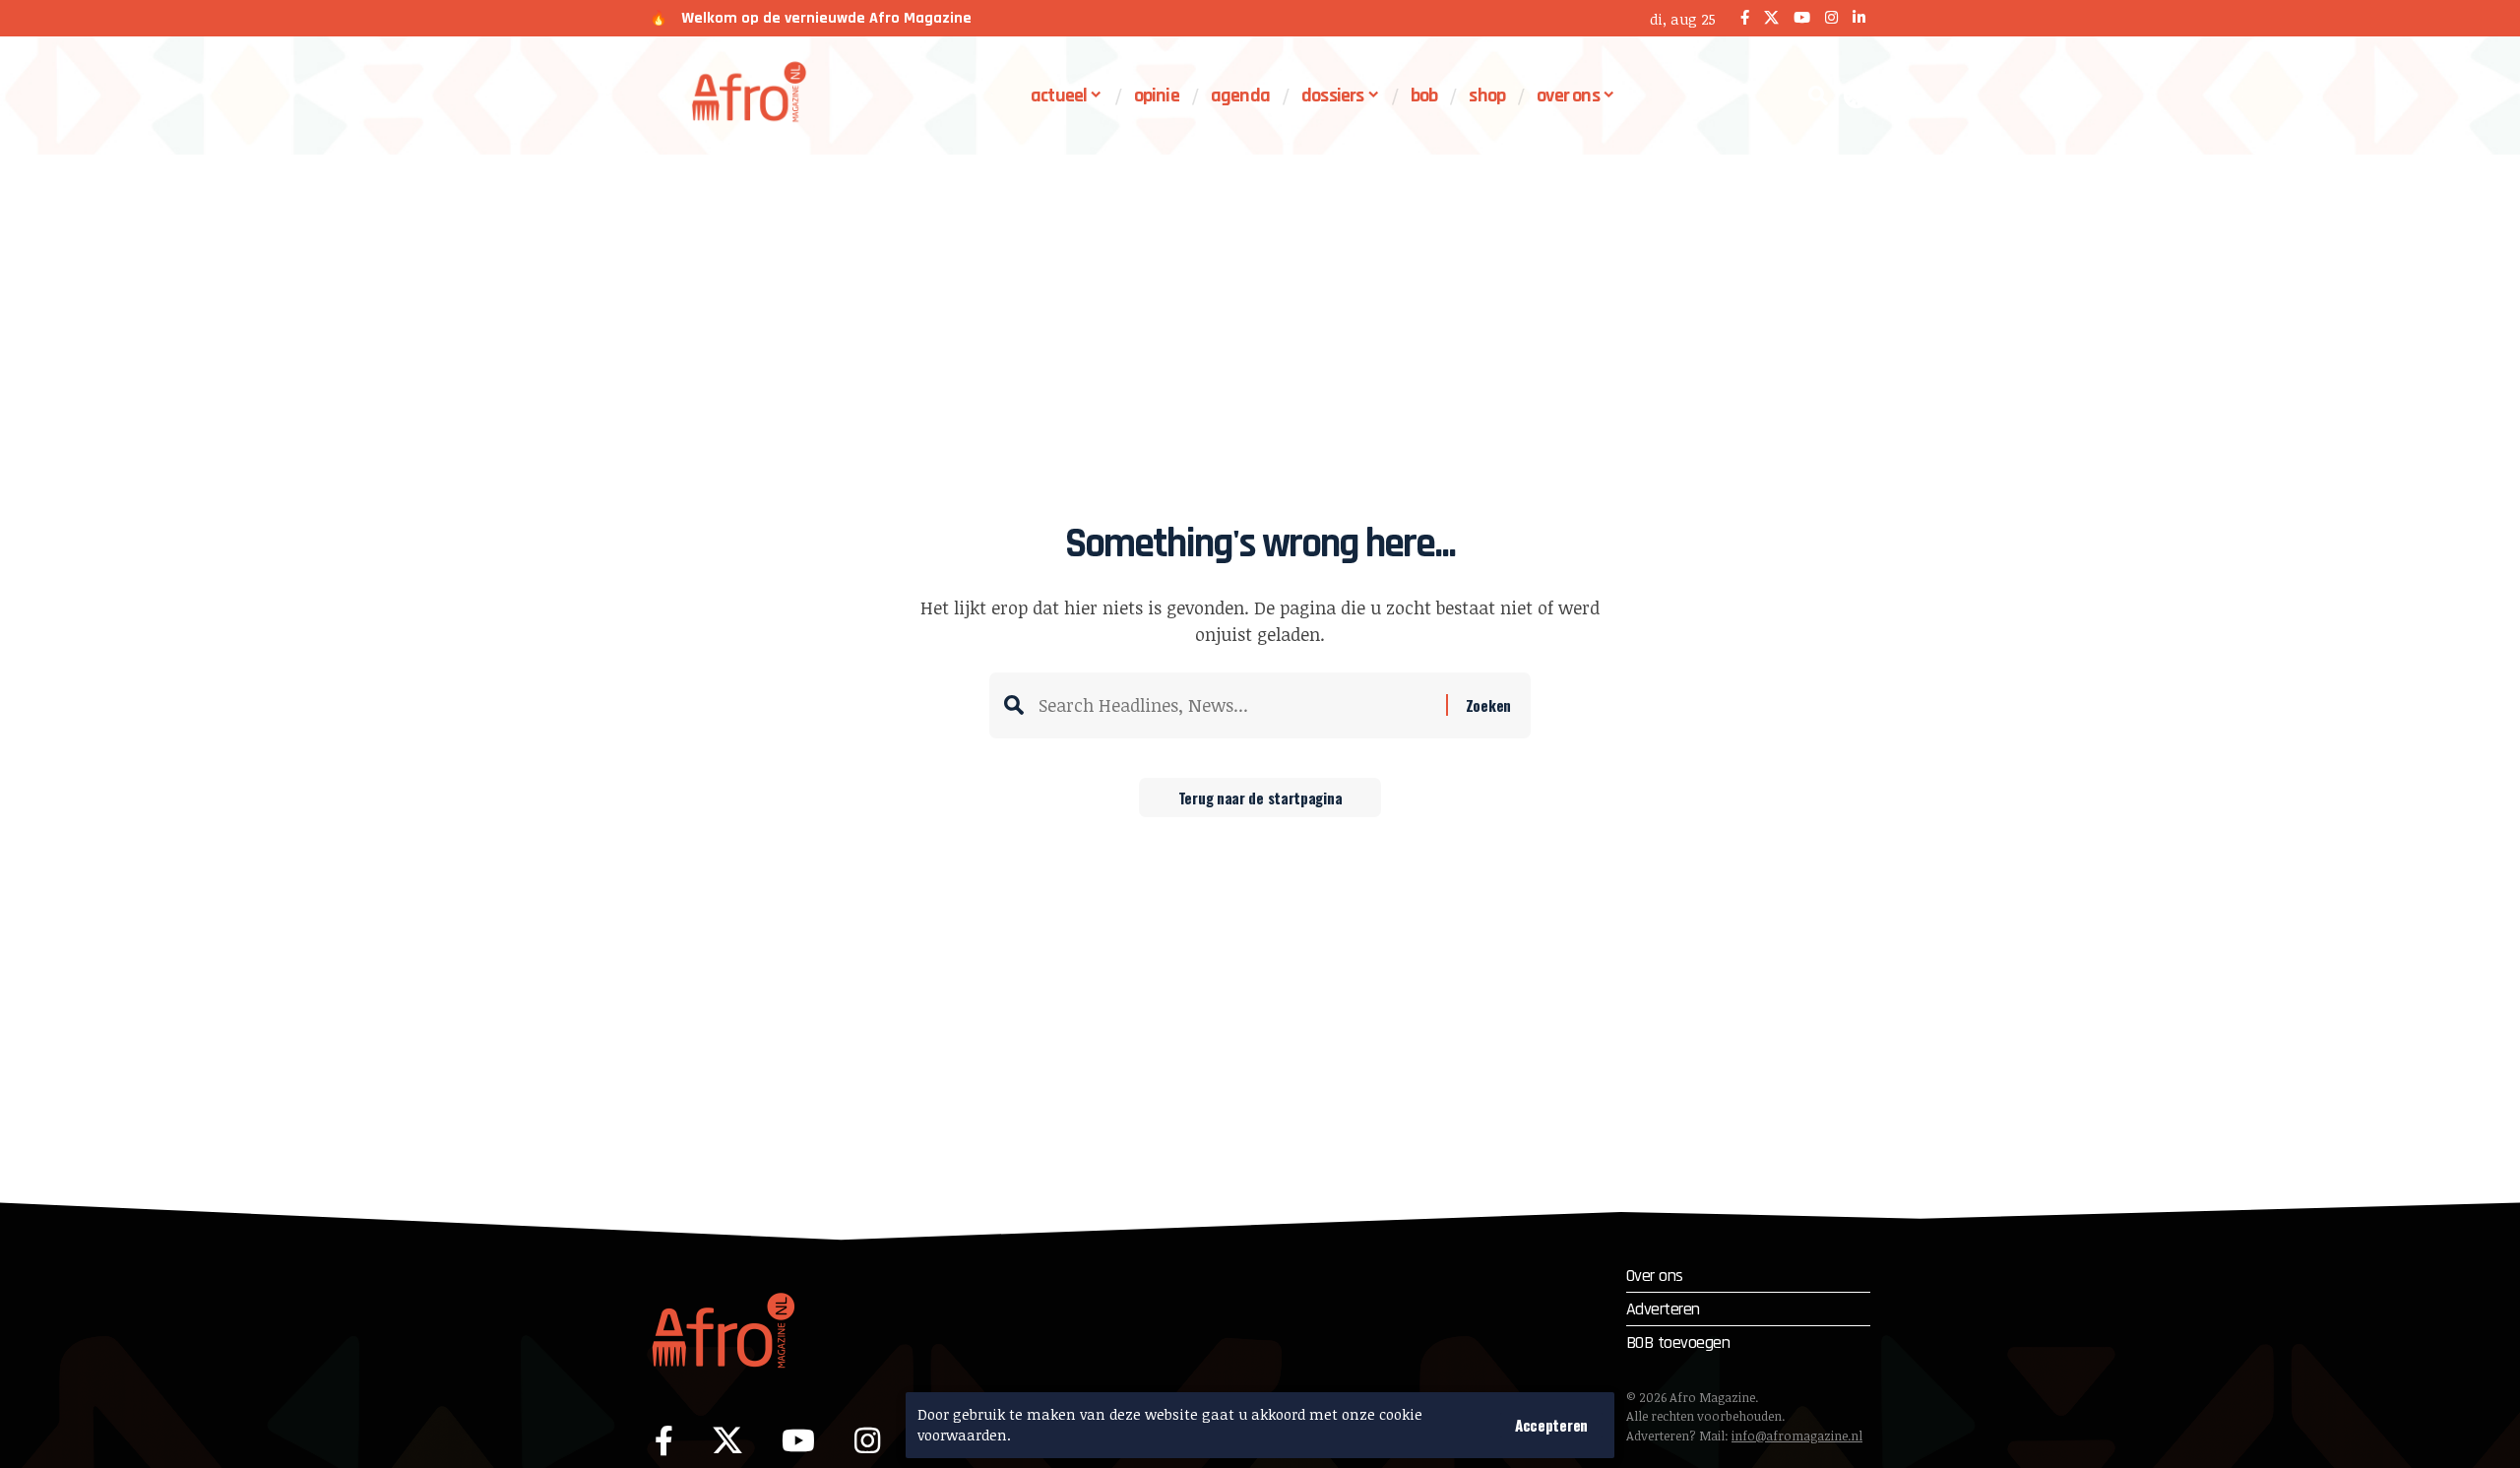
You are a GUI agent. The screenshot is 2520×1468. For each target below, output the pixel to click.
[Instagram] (1831, 18)
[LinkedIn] (1859, 18)
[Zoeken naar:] (1235, 705)
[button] (1551, 1425)
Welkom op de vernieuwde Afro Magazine (826, 18)
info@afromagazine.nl (1797, 1436)
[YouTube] (1802, 18)
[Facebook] (1745, 18)
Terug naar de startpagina (1260, 798)
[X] (1771, 18)
